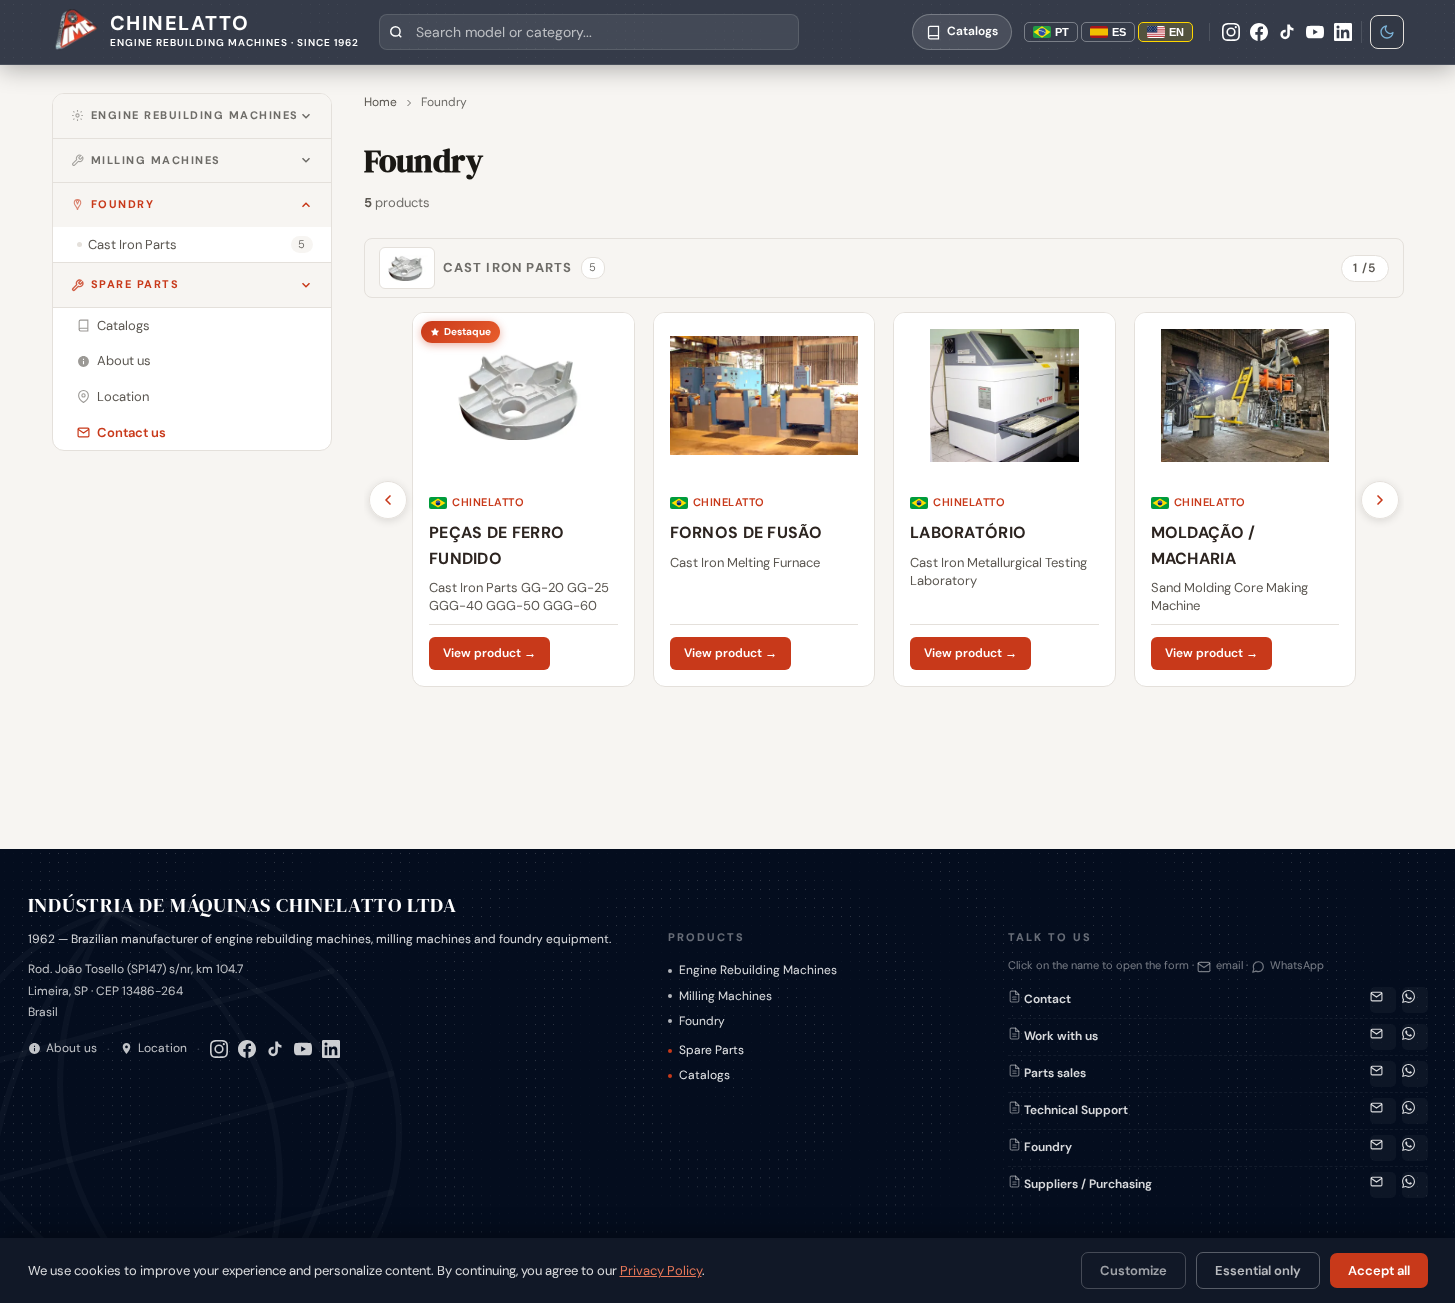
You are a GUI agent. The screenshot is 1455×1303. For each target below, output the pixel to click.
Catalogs (704, 1075)
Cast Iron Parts (520, 267)
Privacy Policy (661, 1270)
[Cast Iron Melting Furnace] (763, 499)
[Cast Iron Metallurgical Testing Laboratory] (1004, 499)
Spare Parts (135, 284)
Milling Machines (156, 160)
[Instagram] (1231, 32)
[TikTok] (1287, 32)
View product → (489, 653)
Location (162, 1048)
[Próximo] (1380, 500)
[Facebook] (1259, 32)
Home (380, 102)
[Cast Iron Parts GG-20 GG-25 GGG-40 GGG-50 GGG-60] (523, 499)
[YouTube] (1315, 32)
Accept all (1379, 1270)
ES (1119, 32)
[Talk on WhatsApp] (1415, 1000)
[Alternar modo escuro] (1387, 32)
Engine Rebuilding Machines (195, 115)
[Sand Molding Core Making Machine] (1244, 499)
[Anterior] (388, 500)
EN (1176, 32)
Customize (1133, 1270)
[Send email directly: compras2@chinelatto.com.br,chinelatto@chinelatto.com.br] (1383, 1185)
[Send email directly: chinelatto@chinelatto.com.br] (1383, 1037)
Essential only (1258, 1270)
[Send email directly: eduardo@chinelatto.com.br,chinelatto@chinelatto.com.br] (1383, 1148)
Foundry (123, 204)
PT (1062, 32)
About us (71, 1048)
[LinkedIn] (1343, 32)
